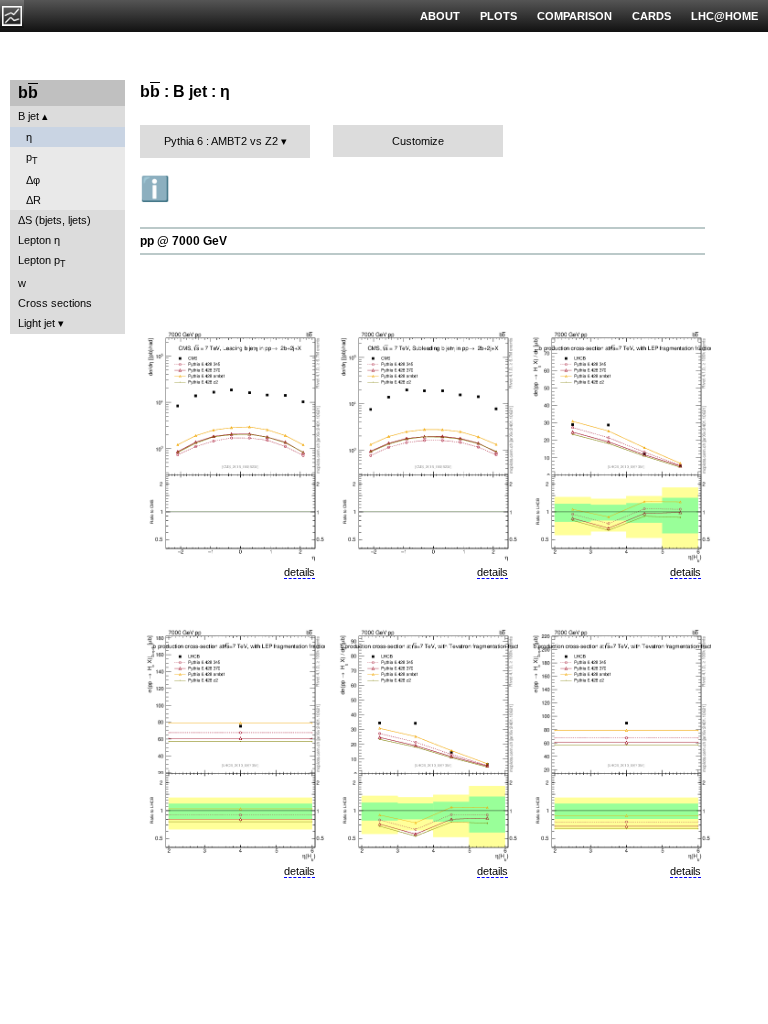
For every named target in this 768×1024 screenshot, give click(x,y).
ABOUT (440, 16)
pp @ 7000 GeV (183, 241)
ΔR (33, 200)
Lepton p (42, 261)
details (299, 572)
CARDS (651, 16)
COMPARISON (574, 16)
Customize (418, 141)
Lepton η (39, 240)
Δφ (33, 180)
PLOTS (498, 16)
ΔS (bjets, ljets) (54, 220)
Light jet (36, 323)
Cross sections (55, 303)
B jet (28, 116)
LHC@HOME (724, 16)
